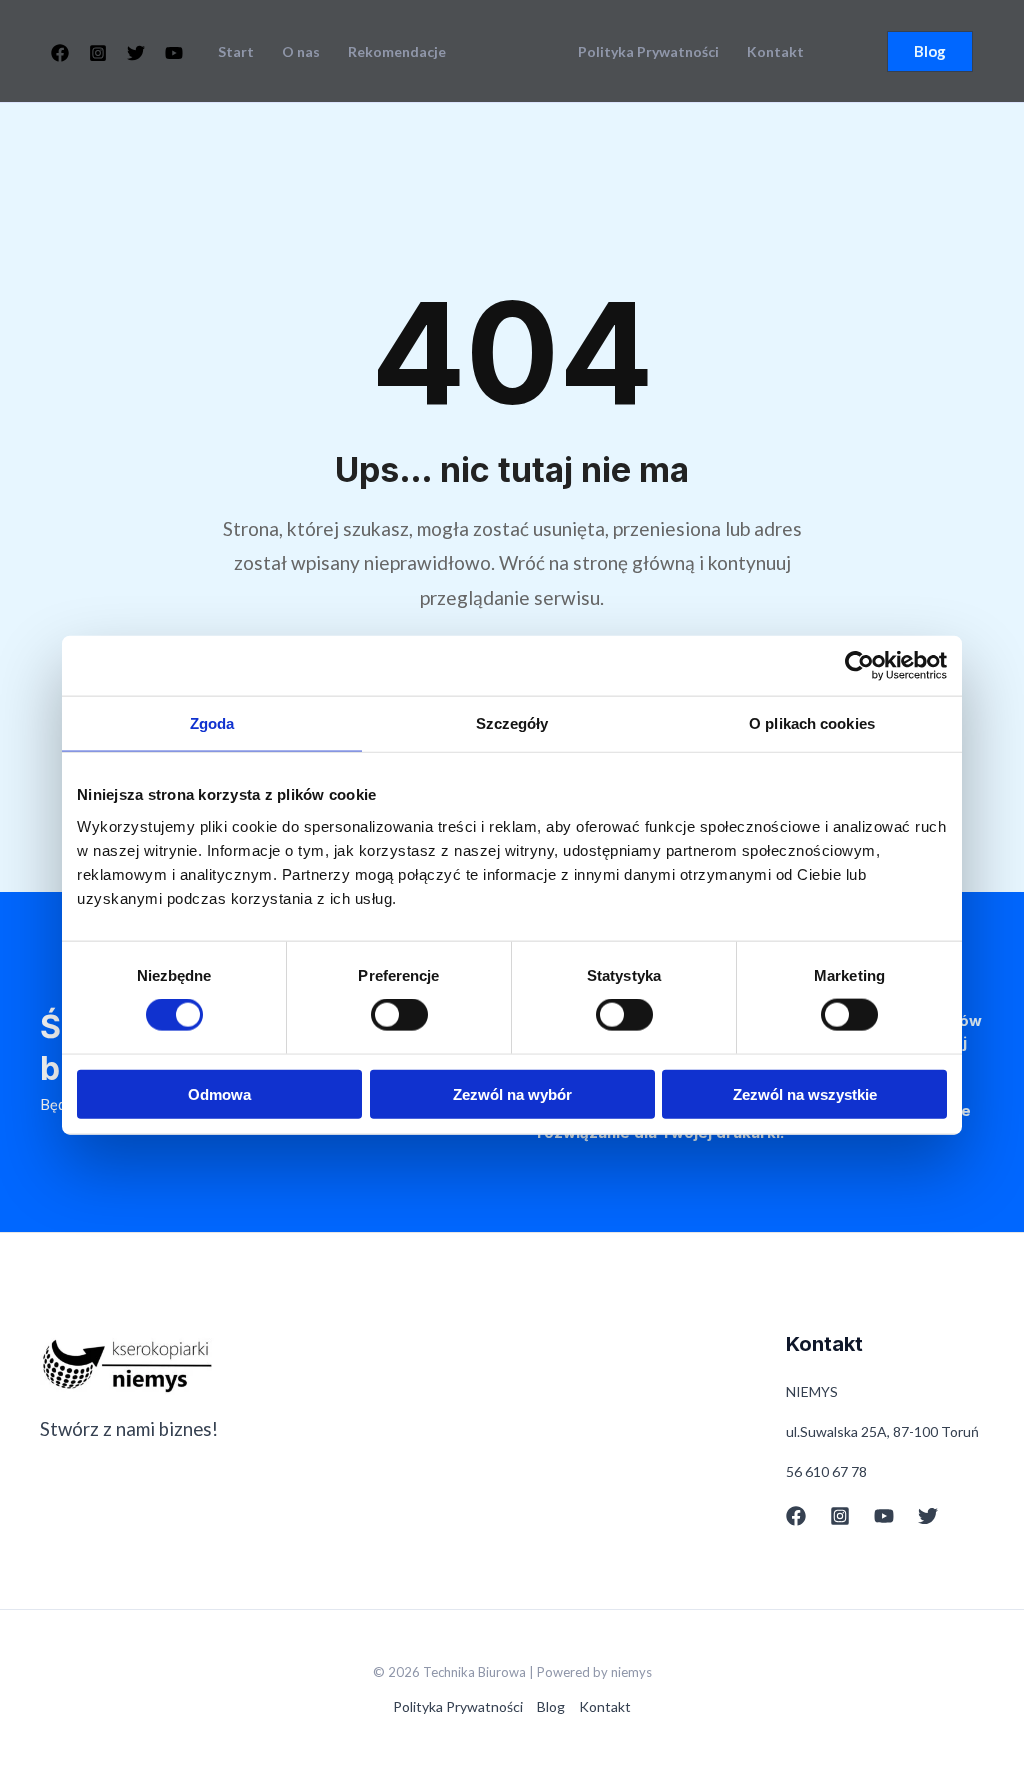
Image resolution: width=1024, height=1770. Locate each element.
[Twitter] (136, 53)
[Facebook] (60, 53)
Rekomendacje (397, 52)
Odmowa (219, 1093)
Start (236, 52)
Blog (551, 1706)
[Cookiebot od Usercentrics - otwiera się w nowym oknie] (859, 666)
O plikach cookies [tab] (812, 723)
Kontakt (775, 52)
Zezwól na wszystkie (805, 1093)
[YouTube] (174, 53)
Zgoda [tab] (212, 723)
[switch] (399, 1015)
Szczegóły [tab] (512, 723)
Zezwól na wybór (512, 1093)
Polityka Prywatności (648, 52)
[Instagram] (98, 53)
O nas (301, 52)
